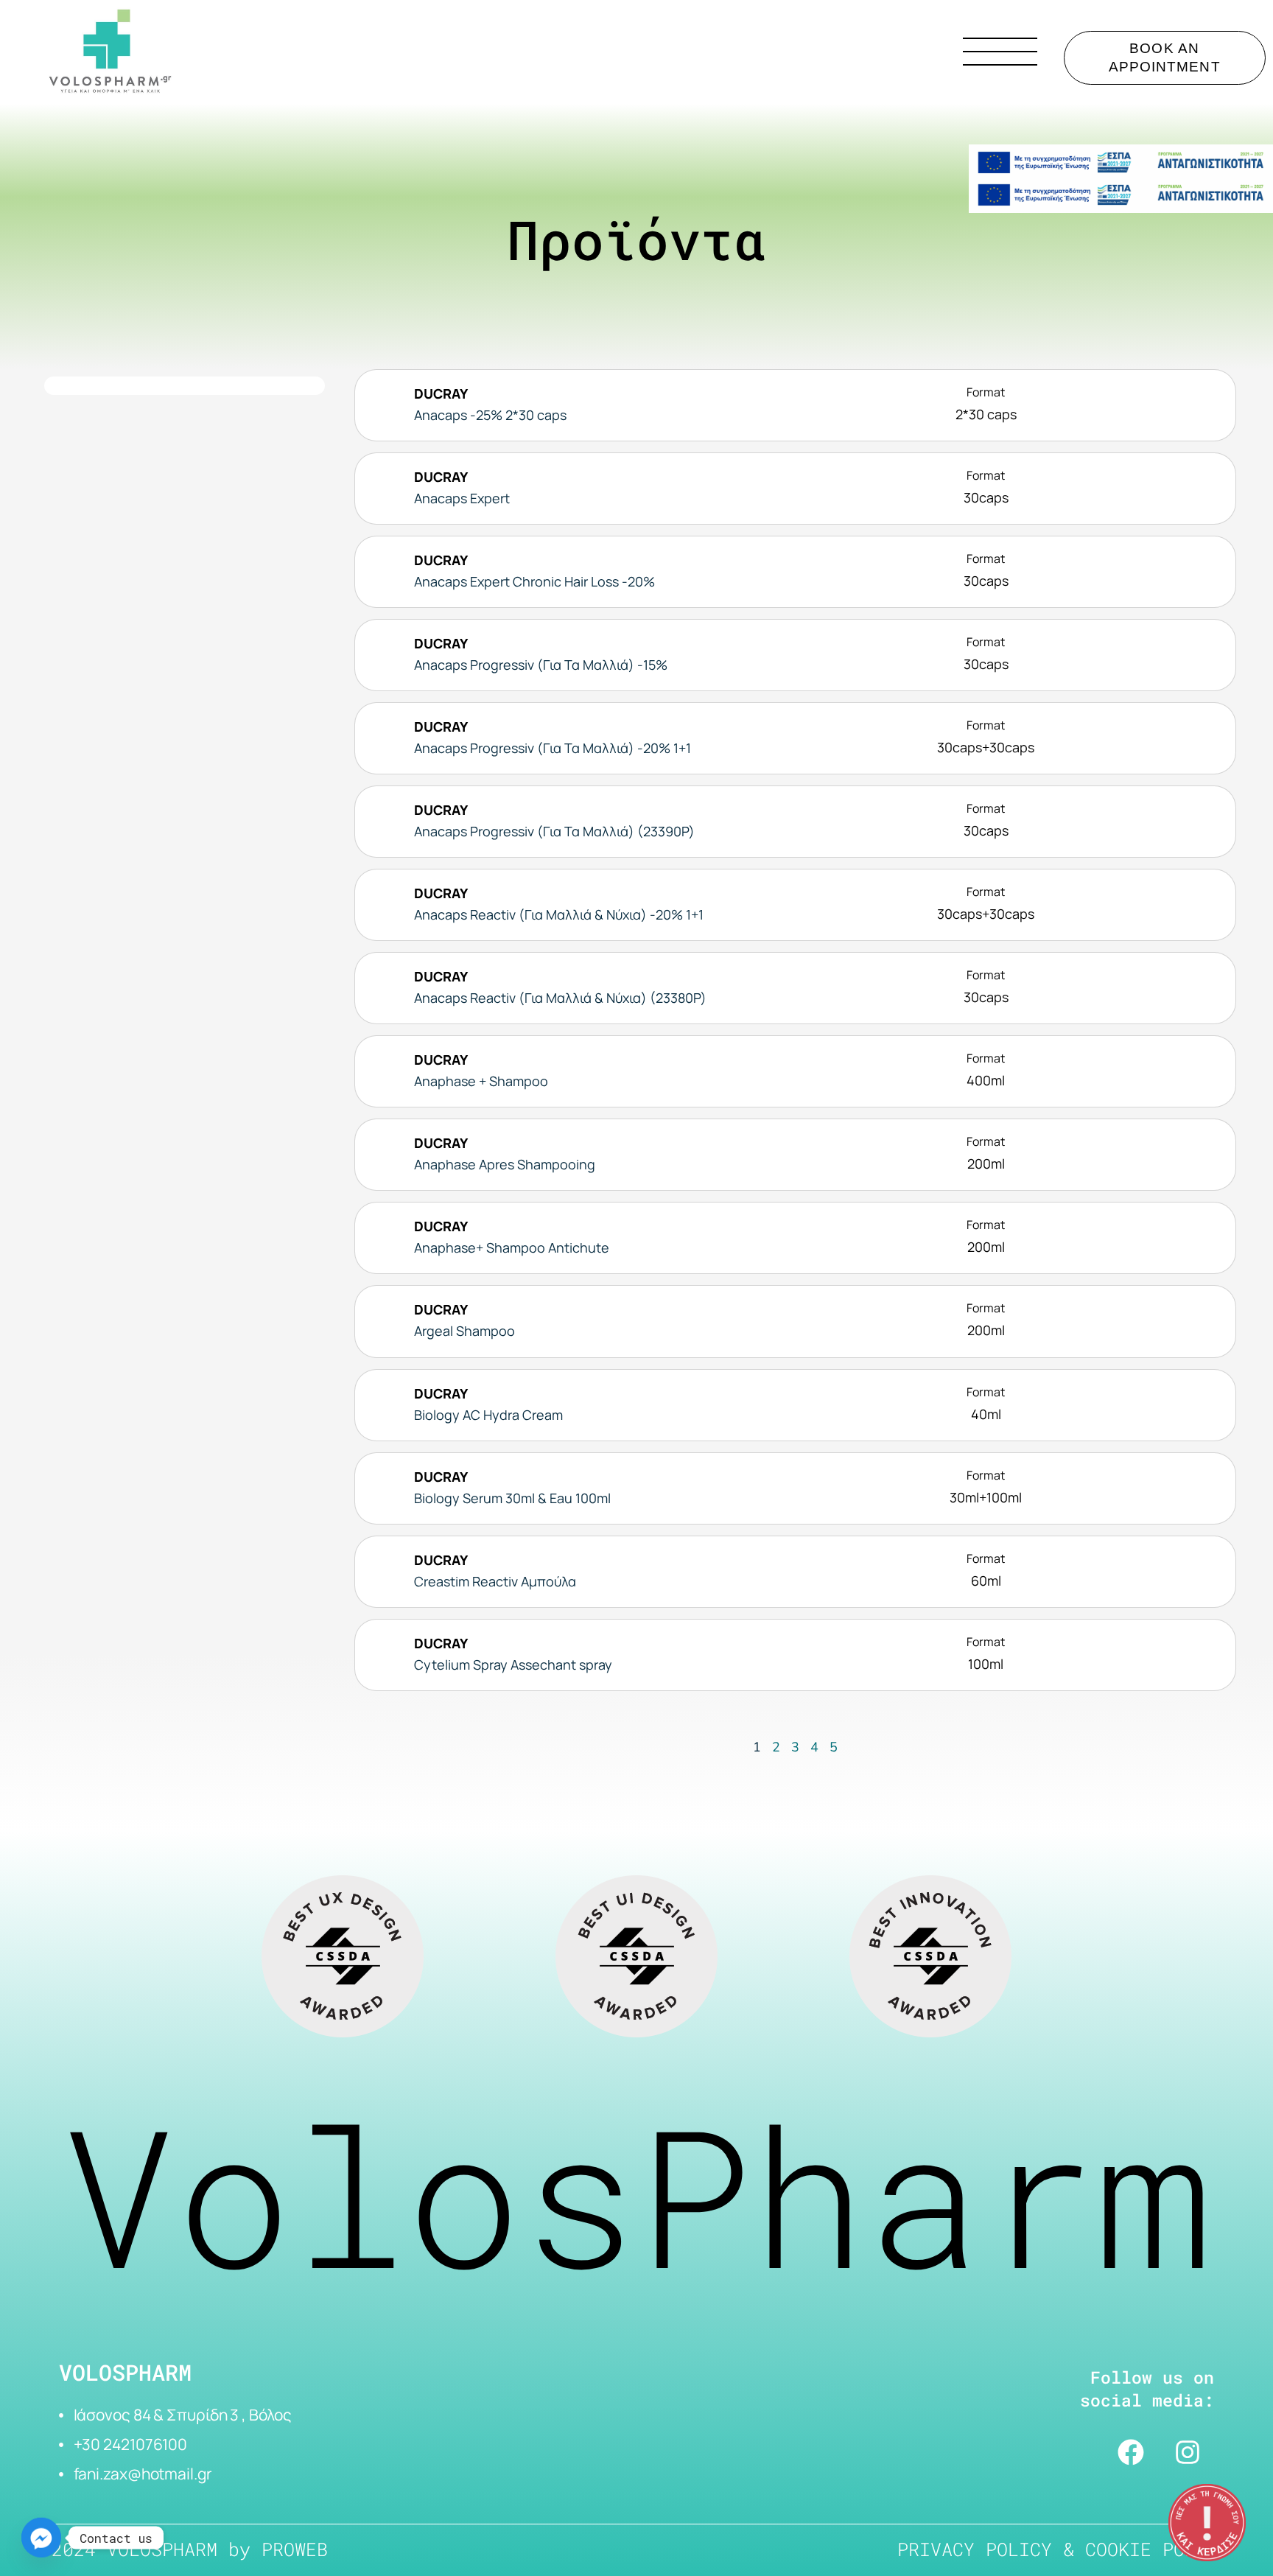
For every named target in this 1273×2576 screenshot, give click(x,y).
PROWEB (295, 2549)
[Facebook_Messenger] (41, 2538)
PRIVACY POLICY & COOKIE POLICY (1063, 2549)
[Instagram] (1188, 2452)
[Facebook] (1131, 2452)
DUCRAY (441, 393)
